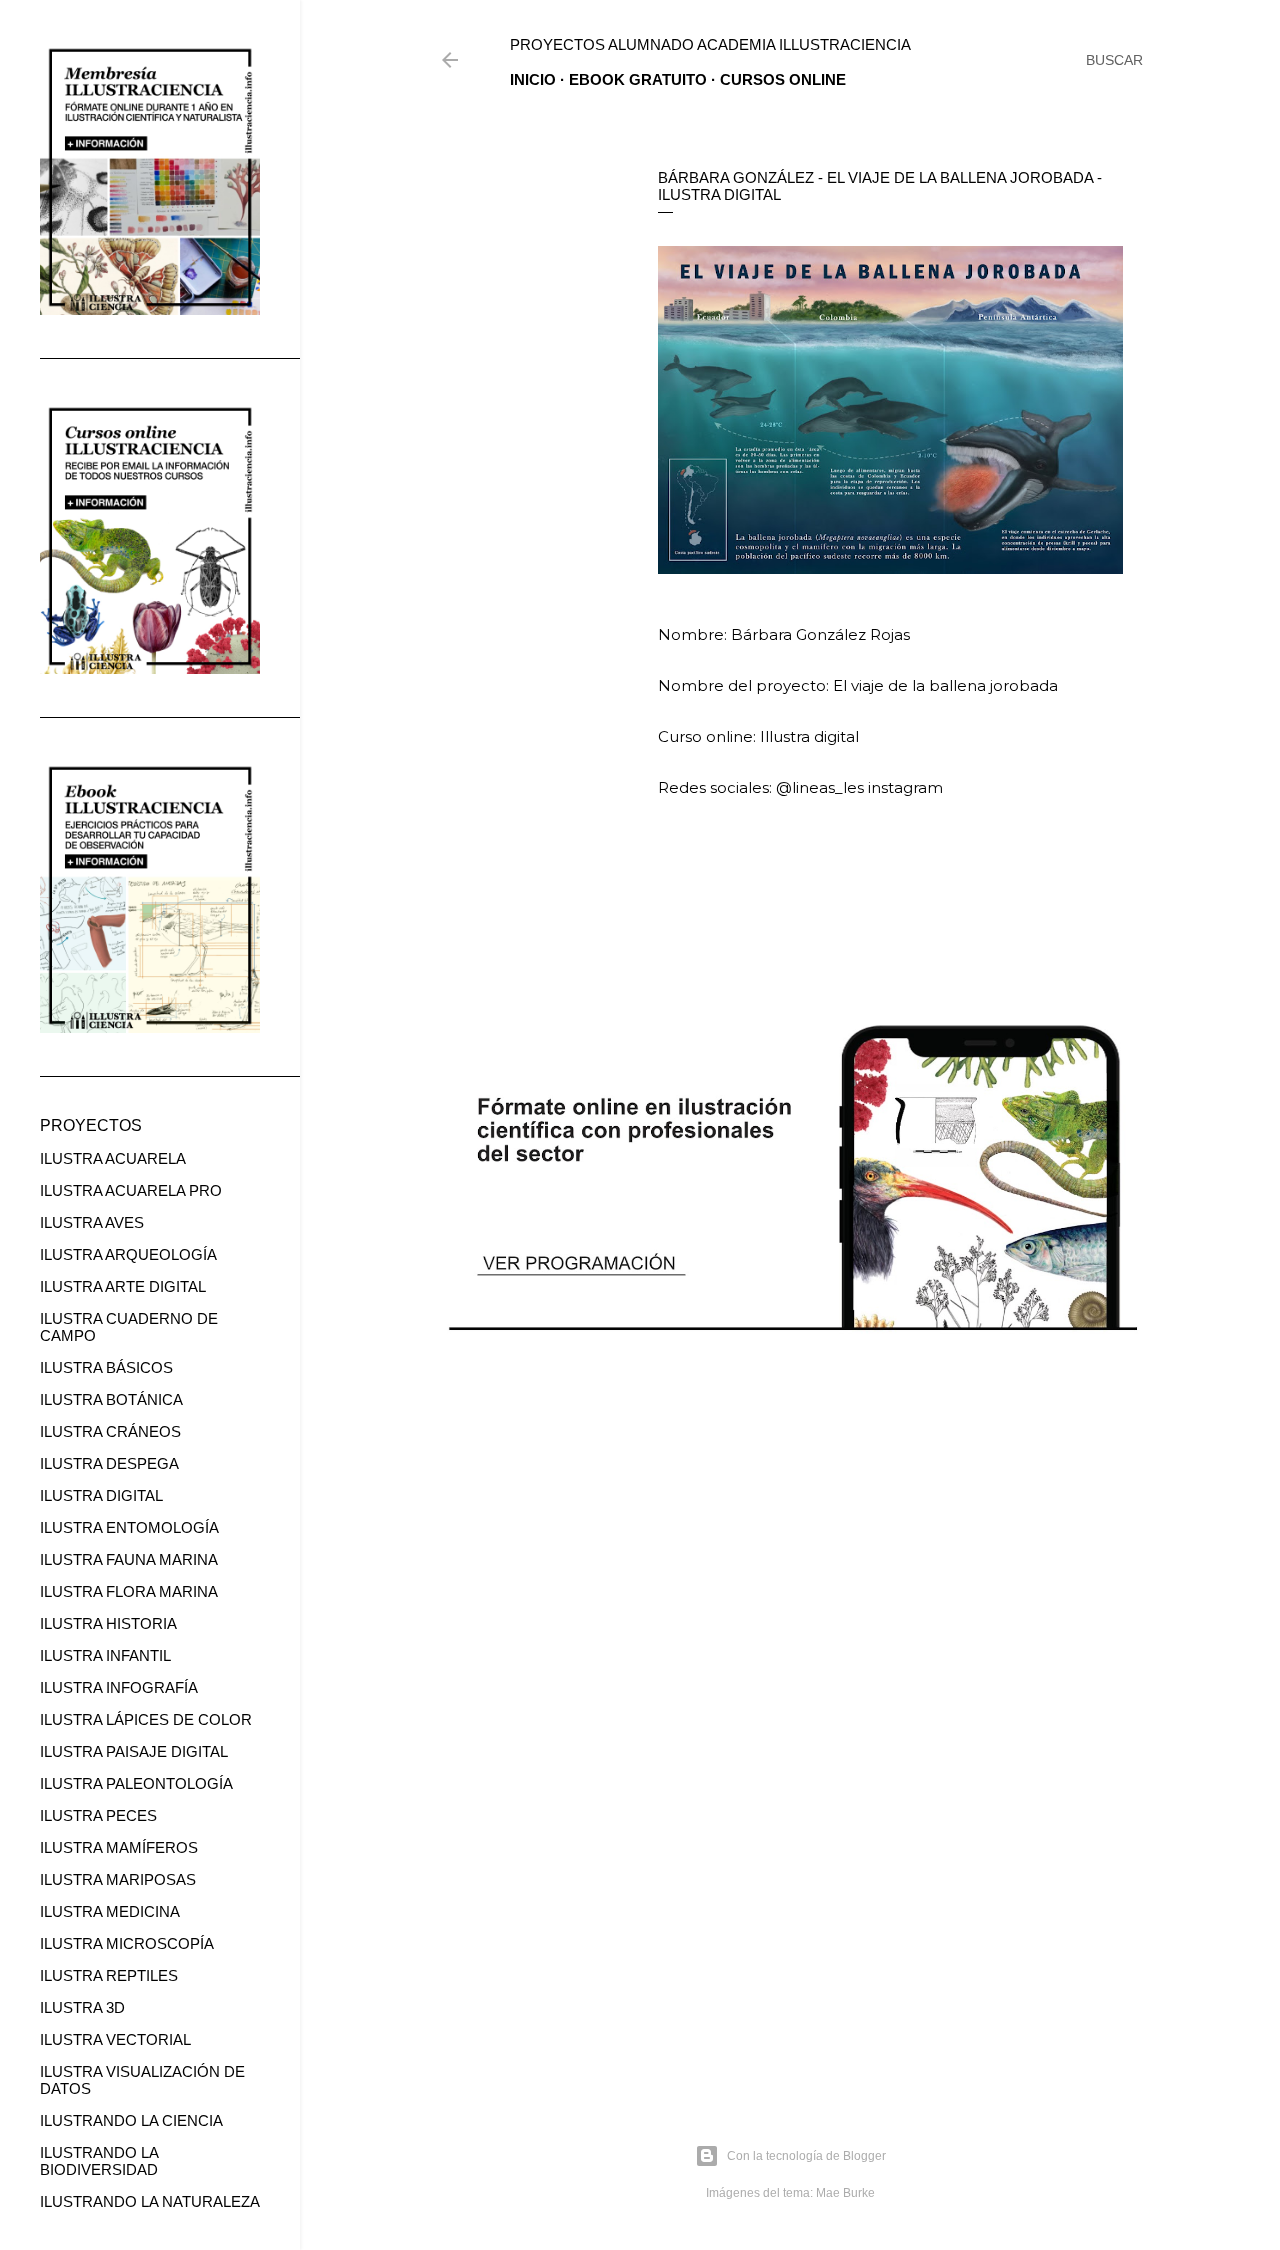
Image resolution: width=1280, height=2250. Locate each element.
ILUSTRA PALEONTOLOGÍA (136, 1783)
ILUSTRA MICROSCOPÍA (127, 1943)
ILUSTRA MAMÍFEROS (119, 1847)
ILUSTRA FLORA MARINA (129, 1591)
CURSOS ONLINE (783, 79)
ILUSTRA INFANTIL (105, 1655)
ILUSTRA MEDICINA (110, 1911)
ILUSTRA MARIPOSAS (118, 1879)
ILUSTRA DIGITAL (101, 1495)
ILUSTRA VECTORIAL (115, 2039)
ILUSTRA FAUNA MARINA (129, 1559)
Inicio (533, 79)
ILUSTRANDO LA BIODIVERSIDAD (99, 2161)
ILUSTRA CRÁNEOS (110, 1431)
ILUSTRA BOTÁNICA (111, 1399)
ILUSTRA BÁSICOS (106, 1367)
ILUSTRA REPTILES (109, 1975)
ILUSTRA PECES (98, 1815)
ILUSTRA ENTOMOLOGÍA (129, 1527)
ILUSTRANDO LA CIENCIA (131, 2120)
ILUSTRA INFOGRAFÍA (119, 1687)
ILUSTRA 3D (82, 2007)
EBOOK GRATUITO (638, 79)
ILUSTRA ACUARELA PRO (131, 1190)
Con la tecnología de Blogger (806, 2156)
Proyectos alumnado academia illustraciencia (710, 44)
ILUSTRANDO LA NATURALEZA (150, 2201)
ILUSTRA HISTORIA (108, 1623)
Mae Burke (845, 2193)
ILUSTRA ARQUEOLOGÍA (128, 1254)
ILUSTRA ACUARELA (113, 1158)
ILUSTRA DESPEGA (109, 1463)
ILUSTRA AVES (92, 1222)
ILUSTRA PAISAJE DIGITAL (134, 1751)
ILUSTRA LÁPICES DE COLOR (146, 1719)
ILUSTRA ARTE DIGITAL (123, 1286)
